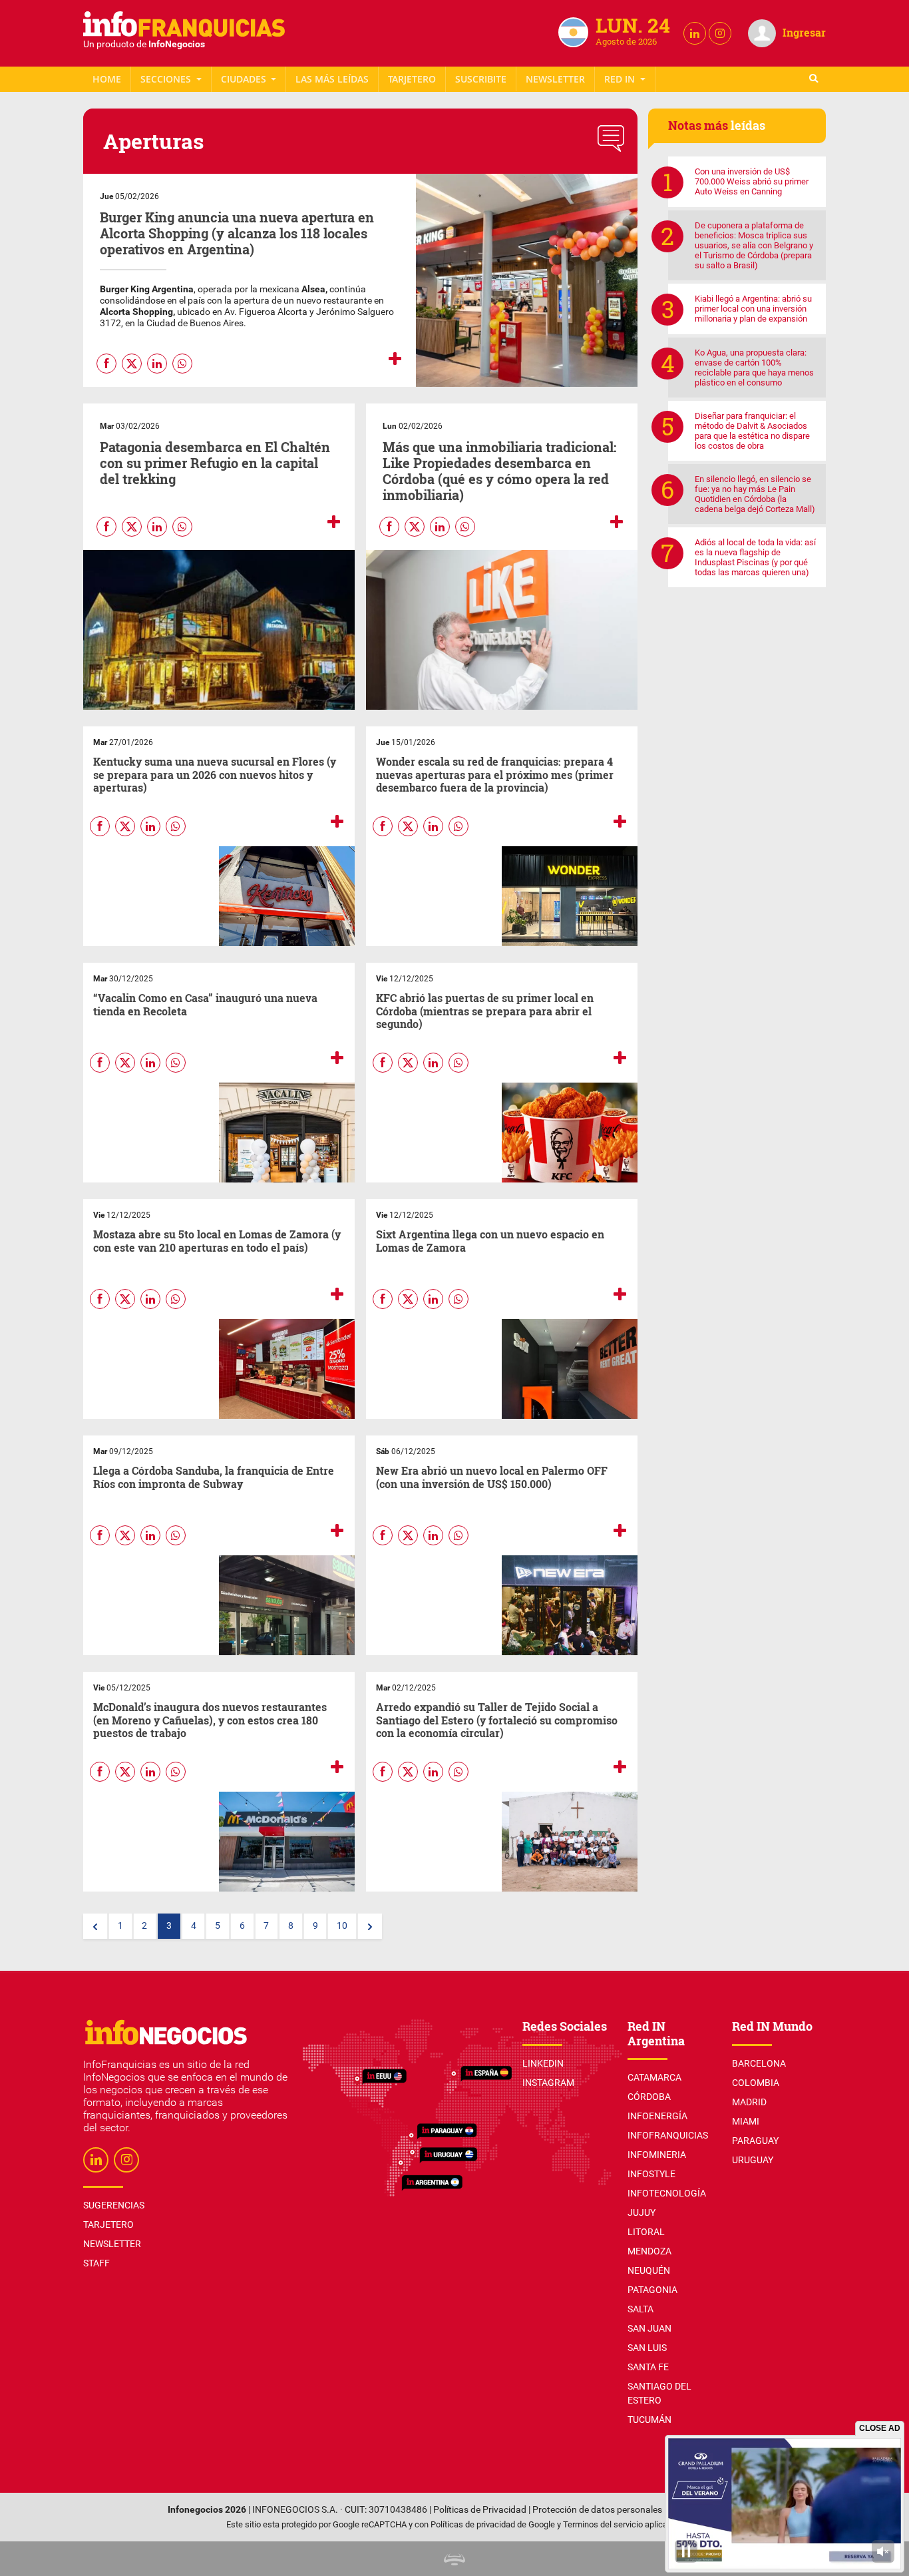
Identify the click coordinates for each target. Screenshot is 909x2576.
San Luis (647, 2348)
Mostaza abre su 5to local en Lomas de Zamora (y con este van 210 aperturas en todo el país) (217, 1240)
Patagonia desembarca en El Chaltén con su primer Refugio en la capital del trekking (215, 463)
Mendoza (649, 2251)
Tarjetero (412, 79)
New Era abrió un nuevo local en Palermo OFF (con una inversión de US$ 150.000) (492, 1477)
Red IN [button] (621, 79)
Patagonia (652, 2290)
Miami (746, 2121)
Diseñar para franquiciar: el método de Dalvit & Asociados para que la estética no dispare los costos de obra (752, 431)
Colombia (756, 2083)
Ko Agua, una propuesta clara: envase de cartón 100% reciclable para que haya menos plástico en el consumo (754, 368)
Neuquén (649, 2270)
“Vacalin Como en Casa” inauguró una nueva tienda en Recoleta (205, 1004)
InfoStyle (651, 2174)
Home (107, 79)
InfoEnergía (657, 2116)
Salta (640, 2309)
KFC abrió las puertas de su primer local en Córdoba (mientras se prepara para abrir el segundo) (485, 1010)
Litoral (646, 2232)
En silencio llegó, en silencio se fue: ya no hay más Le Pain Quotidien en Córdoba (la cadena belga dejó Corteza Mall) (755, 494)
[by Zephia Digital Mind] (454, 2558)
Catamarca (654, 2077)
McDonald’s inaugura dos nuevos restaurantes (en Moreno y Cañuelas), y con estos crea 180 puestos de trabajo (210, 1719)
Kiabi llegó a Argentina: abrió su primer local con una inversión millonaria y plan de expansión (753, 309)
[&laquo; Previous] (95, 1926)
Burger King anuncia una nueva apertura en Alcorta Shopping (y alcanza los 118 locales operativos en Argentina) (237, 233)
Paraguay (755, 2141)
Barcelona (759, 2063)
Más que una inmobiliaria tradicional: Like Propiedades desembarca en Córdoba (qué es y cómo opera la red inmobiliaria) (499, 471)
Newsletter (555, 79)
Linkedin (543, 2063)
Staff (481, 79)
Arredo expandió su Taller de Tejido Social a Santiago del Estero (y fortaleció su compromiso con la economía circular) (497, 1719)
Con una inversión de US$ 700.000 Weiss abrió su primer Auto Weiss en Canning (752, 181)
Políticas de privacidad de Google (493, 2524)
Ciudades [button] (245, 79)
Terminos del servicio (603, 2524)
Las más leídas (332, 79)
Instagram (548, 2083)
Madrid (749, 2102)
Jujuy (641, 2212)
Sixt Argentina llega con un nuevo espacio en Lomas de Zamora (490, 1240)
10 (342, 1926)
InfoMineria (657, 2155)
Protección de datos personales (597, 2510)
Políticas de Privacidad (480, 2510)
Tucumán (649, 2420)
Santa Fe (648, 2367)
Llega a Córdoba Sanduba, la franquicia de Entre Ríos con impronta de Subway (214, 1477)
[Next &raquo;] (370, 1926)
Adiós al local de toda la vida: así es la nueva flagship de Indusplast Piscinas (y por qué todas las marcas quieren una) (755, 557)
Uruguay (753, 2160)
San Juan (649, 2328)
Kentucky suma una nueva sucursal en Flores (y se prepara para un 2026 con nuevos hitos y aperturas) (215, 774)
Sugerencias (114, 2205)
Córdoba (649, 2097)
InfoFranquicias (668, 2135)
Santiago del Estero (659, 2393)
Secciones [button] (167, 79)
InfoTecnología (667, 2193)
